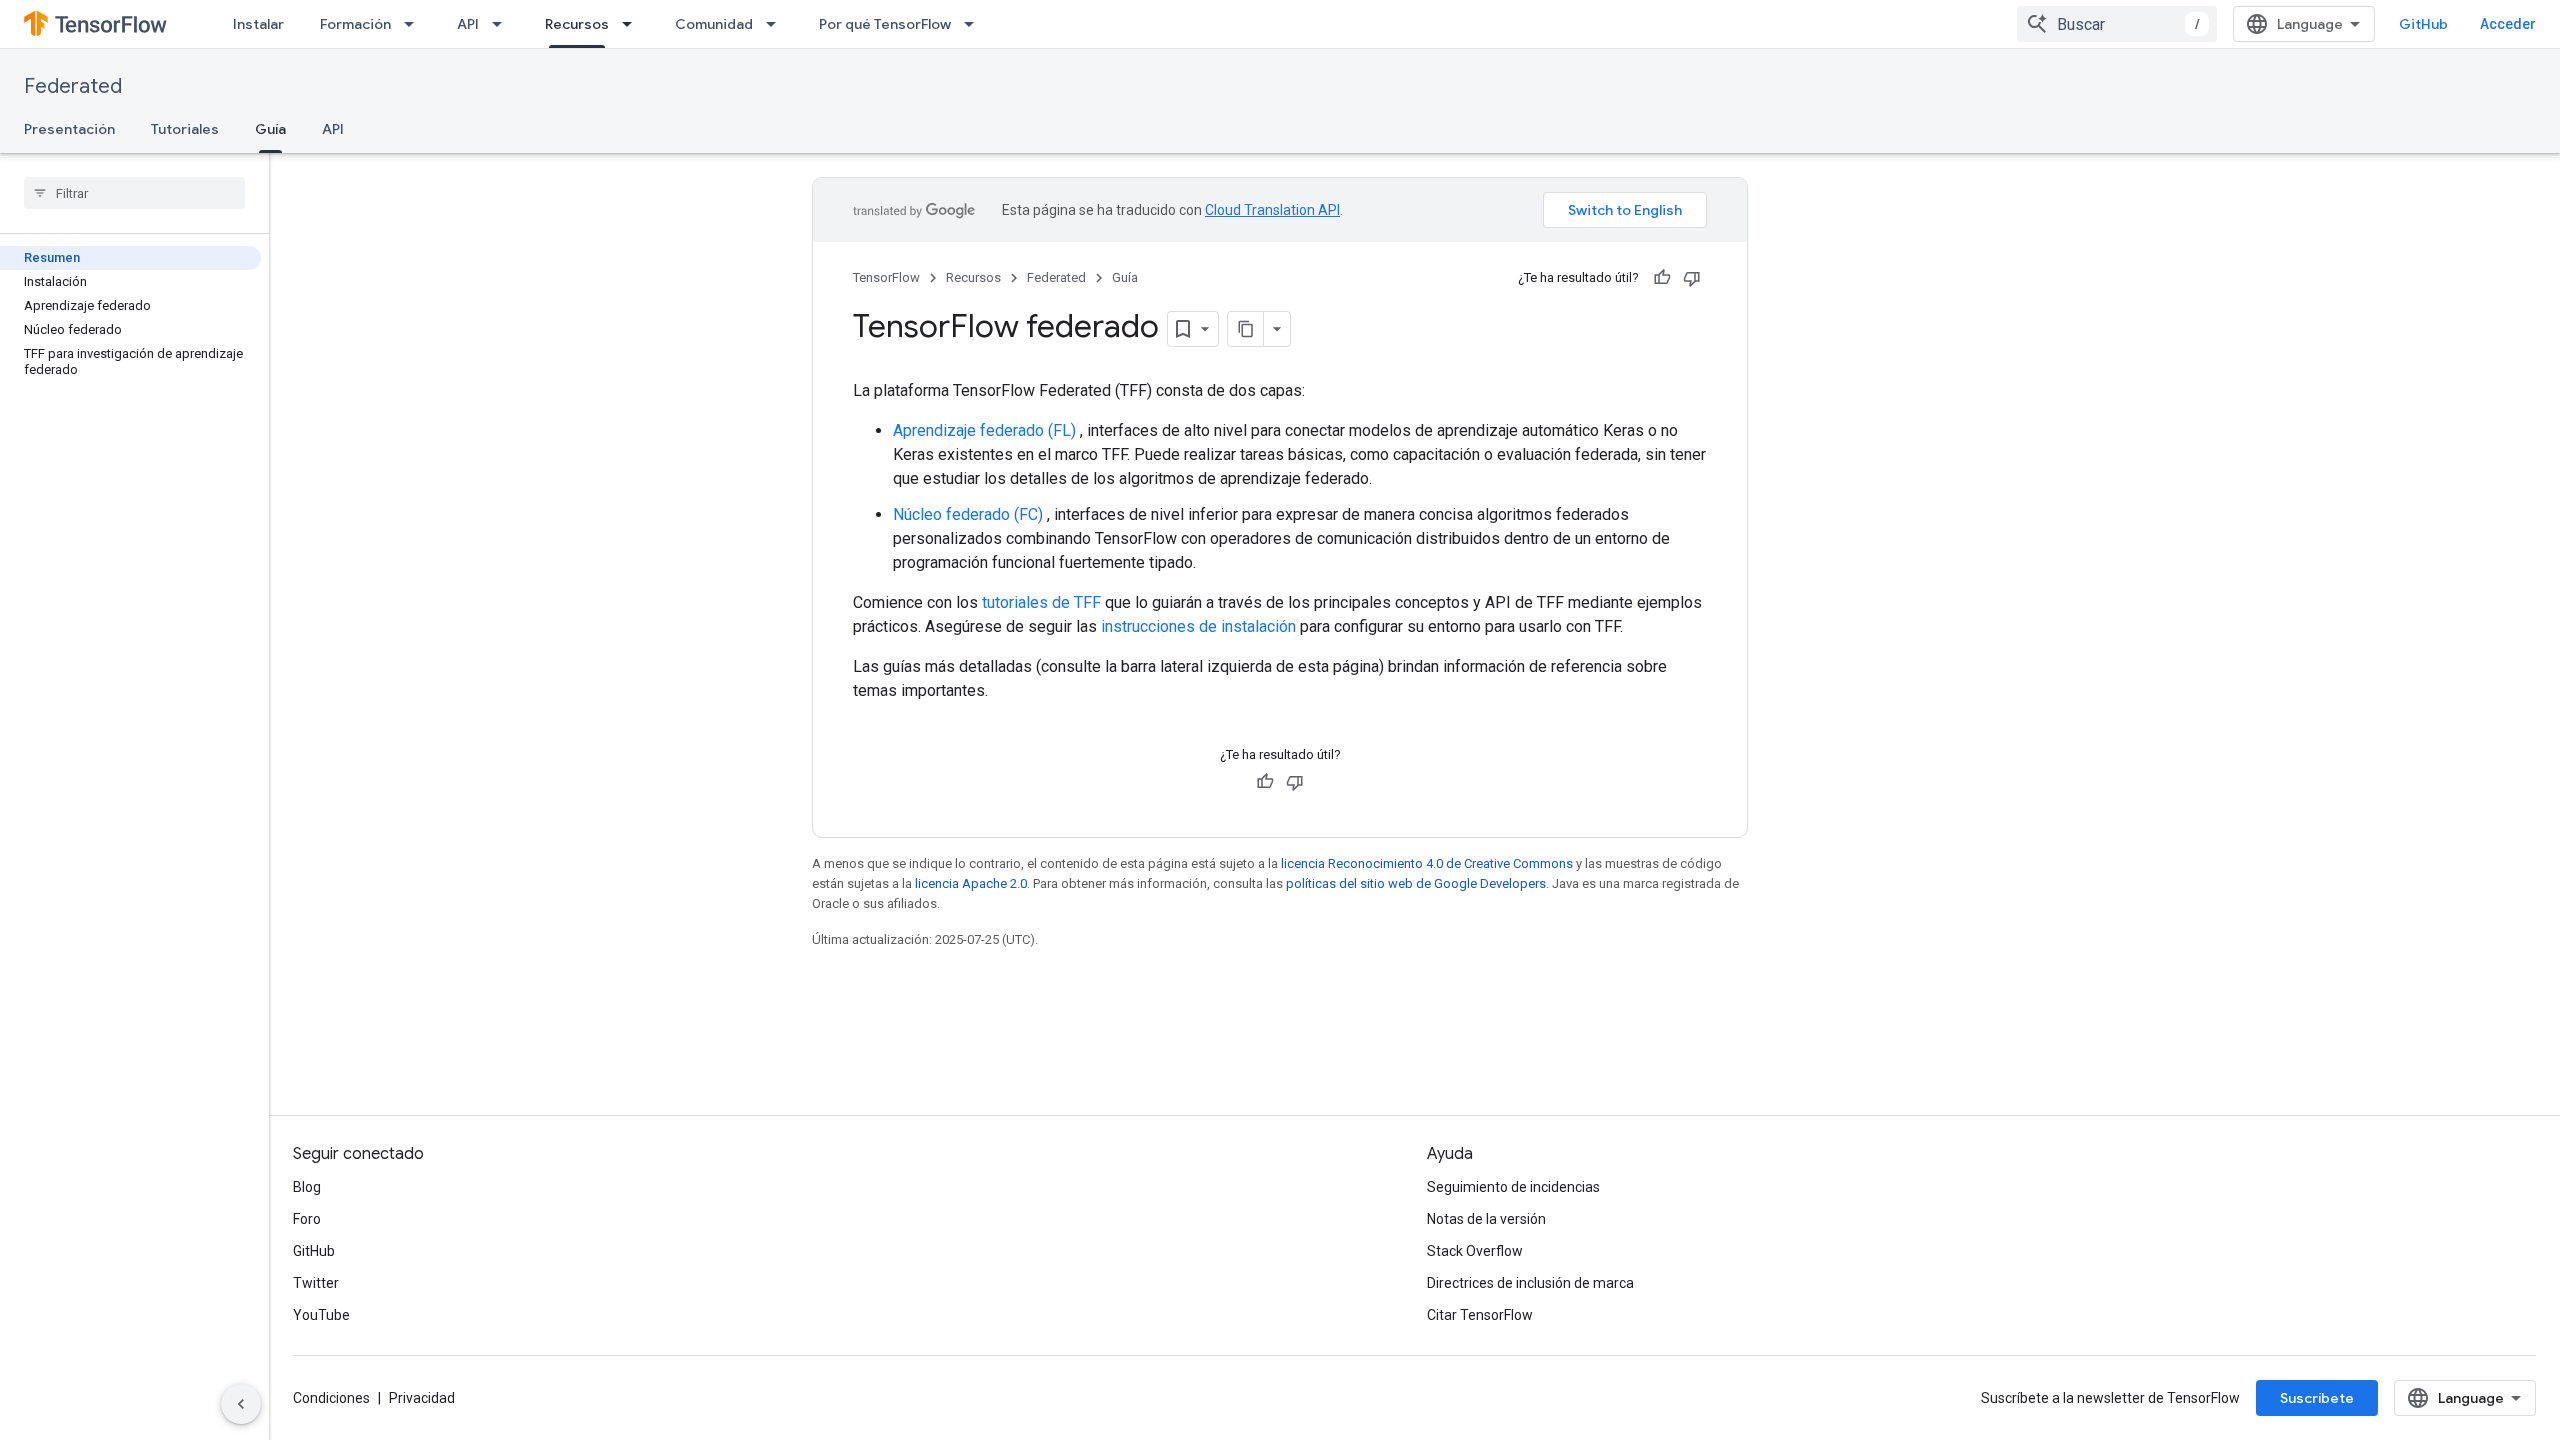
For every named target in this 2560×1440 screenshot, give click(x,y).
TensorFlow (886, 277)
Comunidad (714, 24)
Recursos (577, 24)
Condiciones (331, 1398)
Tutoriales (185, 129)
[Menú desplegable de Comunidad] (777, 24)
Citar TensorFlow (1480, 1315)
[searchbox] (134, 193)
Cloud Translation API (1272, 210)
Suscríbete (2317, 1398)
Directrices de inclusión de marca (1530, 1283)
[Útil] (1662, 278)
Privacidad (422, 1398)
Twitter (316, 1283)
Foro (307, 1219)
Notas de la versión (1486, 1219)
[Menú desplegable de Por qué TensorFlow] (975, 24)
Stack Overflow (1475, 1251)
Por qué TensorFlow (885, 24)
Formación (355, 24)
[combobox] (2117, 24)
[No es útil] (1692, 278)
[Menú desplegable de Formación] (415, 24)
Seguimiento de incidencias (1513, 1187)
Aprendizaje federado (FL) (984, 430)
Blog (307, 1187)
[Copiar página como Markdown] (1246, 329)
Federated (73, 86)
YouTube (321, 1315)
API (468, 24)
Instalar (258, 24)
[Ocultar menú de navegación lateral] (241, 1404)
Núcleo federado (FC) (968, 514)
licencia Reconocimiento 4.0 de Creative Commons (1427, 863)
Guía (270, 129)
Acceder (2508, 24)
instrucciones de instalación (1198, 626)
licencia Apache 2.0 (971, 883)
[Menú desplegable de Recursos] (633, 24)
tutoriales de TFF (1041, 602)
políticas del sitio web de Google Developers (1416, 883)
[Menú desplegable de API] (503, 24)
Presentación (69, 129)
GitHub (2423, 24)
